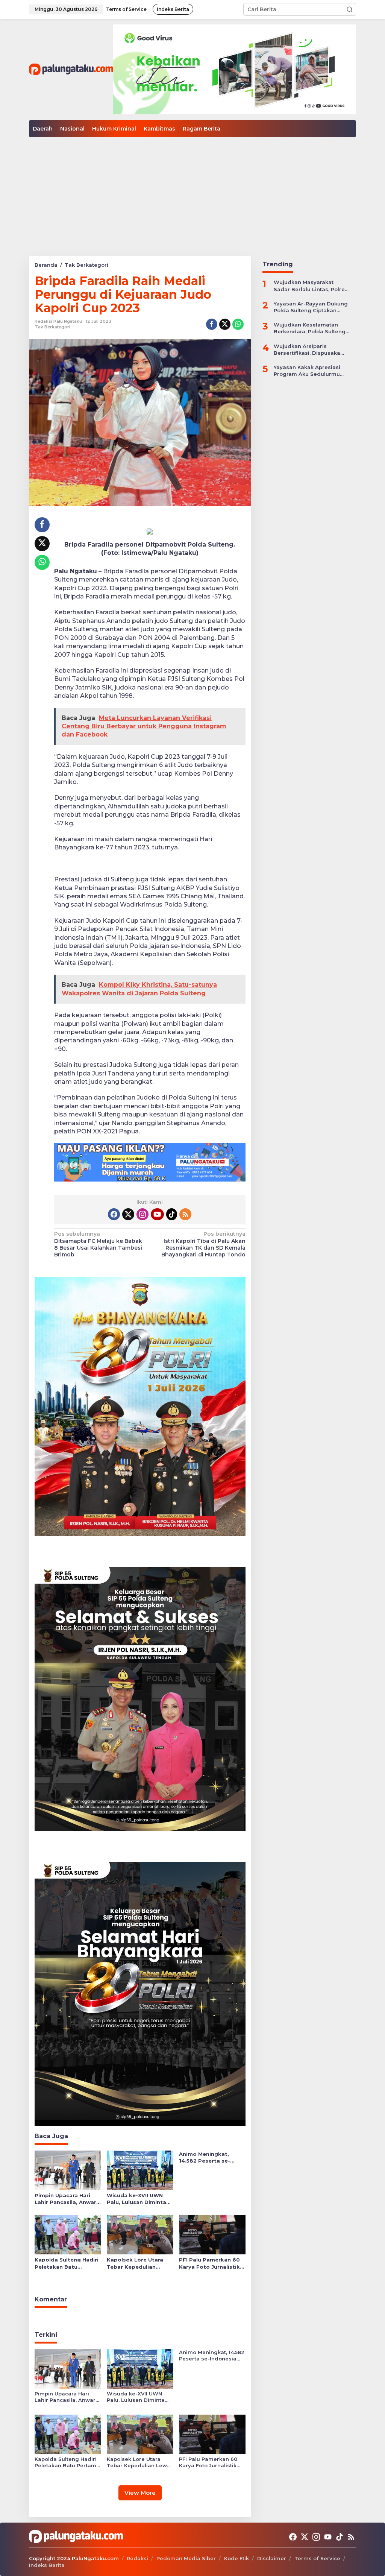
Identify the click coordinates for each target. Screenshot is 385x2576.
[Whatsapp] (238, 324)
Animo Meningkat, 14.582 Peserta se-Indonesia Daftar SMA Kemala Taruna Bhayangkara (209, 2158)
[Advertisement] (192, 194)
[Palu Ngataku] (71, 69)
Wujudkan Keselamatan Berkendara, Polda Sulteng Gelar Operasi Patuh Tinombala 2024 (310, 328)
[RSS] (185, 1214)
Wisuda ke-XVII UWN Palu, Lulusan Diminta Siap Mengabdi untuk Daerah (136, 2199)
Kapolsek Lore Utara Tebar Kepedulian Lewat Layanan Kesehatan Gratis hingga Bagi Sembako (137, 2263)
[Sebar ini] (212, 324)
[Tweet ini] (225, 324)
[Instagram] (142, 1214)
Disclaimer (272, 2558)
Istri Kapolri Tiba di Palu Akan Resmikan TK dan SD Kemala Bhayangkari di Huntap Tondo (203, 1244)
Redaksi (137, 2558)
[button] (350, 9)
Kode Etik (236, 2558)
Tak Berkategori (52, 327)
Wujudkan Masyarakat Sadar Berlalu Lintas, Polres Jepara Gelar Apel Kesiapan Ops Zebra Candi (311, 286)
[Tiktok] (172, 1214)
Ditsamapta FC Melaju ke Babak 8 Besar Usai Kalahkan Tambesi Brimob (98, 1244)
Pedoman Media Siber (186, 2558)
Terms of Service (317, 2558)
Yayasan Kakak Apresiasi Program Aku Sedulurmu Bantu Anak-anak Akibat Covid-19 (307, 371)
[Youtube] (157, 1214)
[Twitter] (128, 1214)
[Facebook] (114, 1214)
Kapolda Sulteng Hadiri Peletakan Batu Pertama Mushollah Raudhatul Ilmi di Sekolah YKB (67, 2263)
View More (140, 2493)
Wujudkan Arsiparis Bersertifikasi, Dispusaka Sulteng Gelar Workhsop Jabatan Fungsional (307, 350)
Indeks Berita (47, 2565)
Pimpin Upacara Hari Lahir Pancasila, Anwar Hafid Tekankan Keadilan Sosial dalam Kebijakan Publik (65, 2199)
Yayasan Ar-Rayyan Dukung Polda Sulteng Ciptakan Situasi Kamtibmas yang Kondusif (311, 307)
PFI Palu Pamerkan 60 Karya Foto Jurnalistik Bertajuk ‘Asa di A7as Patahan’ (209, 2263)
